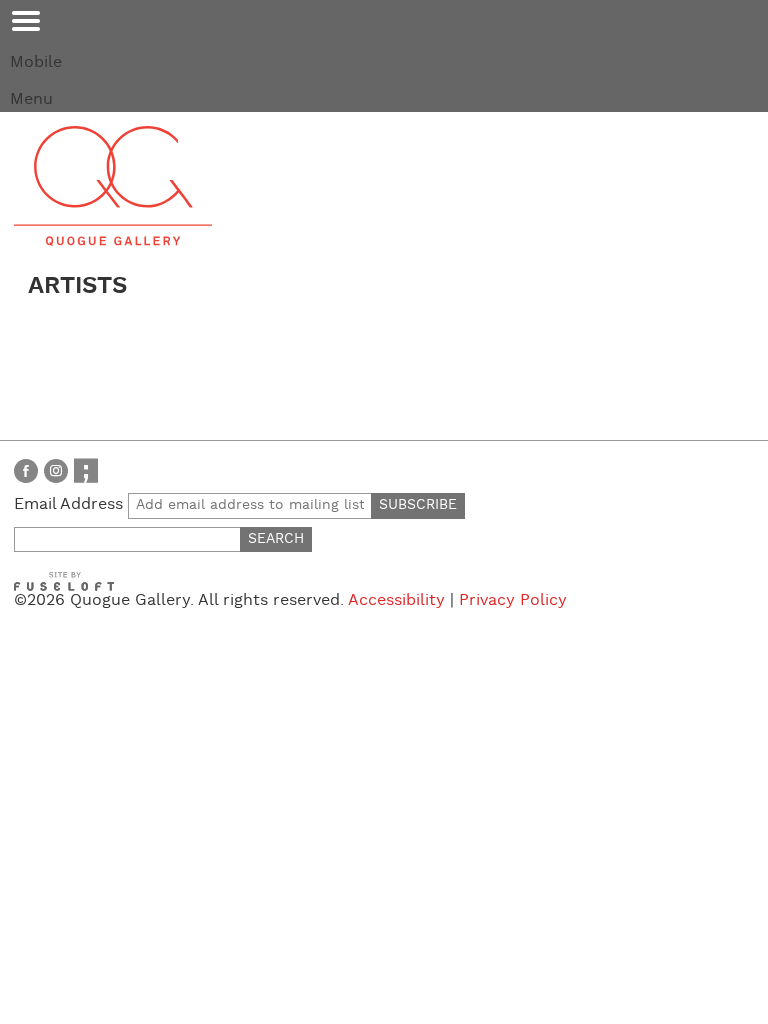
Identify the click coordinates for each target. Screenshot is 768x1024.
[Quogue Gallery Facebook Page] (26, 470)
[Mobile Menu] (26, 21)
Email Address (71, 504)
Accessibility (396, 600)
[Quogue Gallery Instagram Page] (56, 470)
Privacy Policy (513, 600)
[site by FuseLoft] (64, 581)
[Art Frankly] (86, 470)
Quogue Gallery (113, 186)
